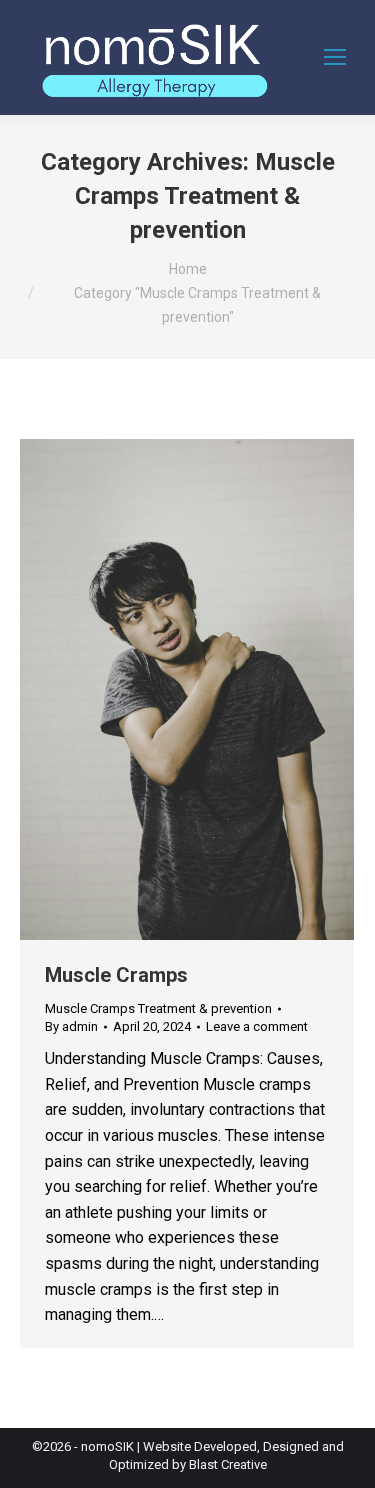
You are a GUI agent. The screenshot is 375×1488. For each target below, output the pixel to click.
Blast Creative (228, 1464)
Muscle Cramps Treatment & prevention (158, 1008)
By (71, 1026)
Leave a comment (257, 1026)
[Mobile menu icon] (335, 57)
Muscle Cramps (116, 975)
